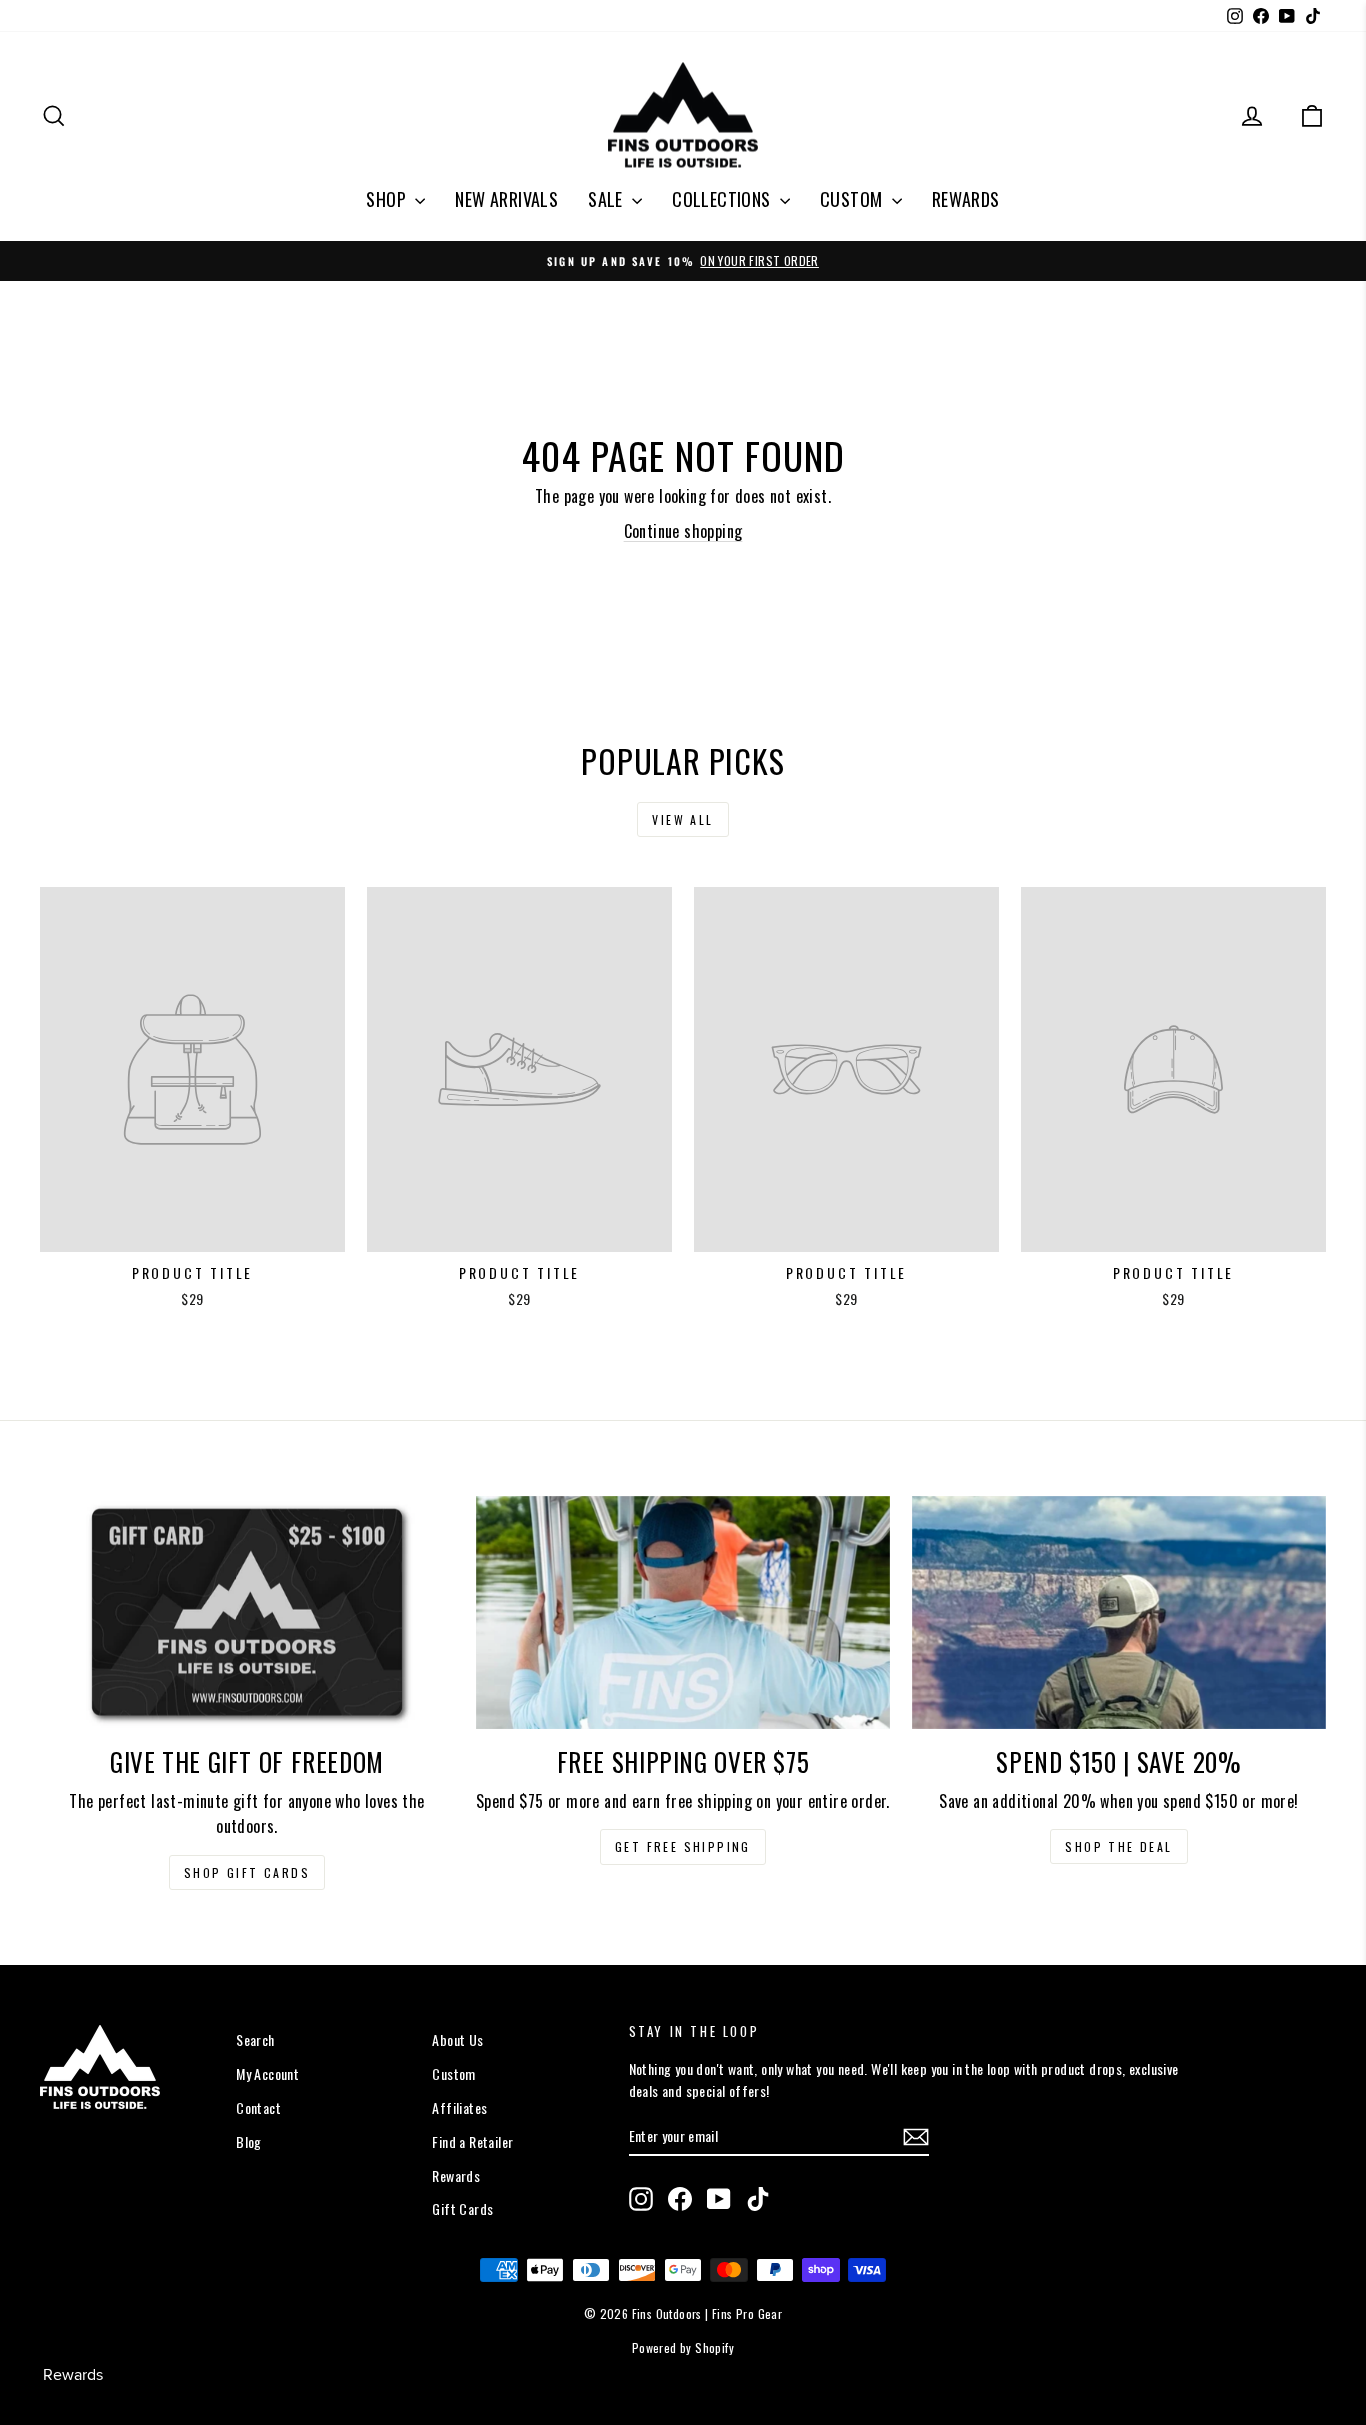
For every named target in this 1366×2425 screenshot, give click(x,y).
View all (682, 819)
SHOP (388, 199)
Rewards (456, 2175)
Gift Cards (462, 2208)
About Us (457, 2039)
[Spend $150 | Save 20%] (1119, 1612)
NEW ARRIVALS (506, 199)
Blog (249, 2141)
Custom (453, 2073)
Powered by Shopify (683, 2347)
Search (255, 2039)
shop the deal (1118, 1846)
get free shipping (683, 1846)
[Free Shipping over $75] (683, 1612)
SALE (607, 199)
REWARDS (966, 199)
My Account (267, 2073)
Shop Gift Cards (247, 1872)
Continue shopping (683, 531)
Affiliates (459, 2107)
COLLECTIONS (723, 199)
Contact (258, 2107)
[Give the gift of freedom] (247, 1612)
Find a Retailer (472, 2141)
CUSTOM (853, 199)
